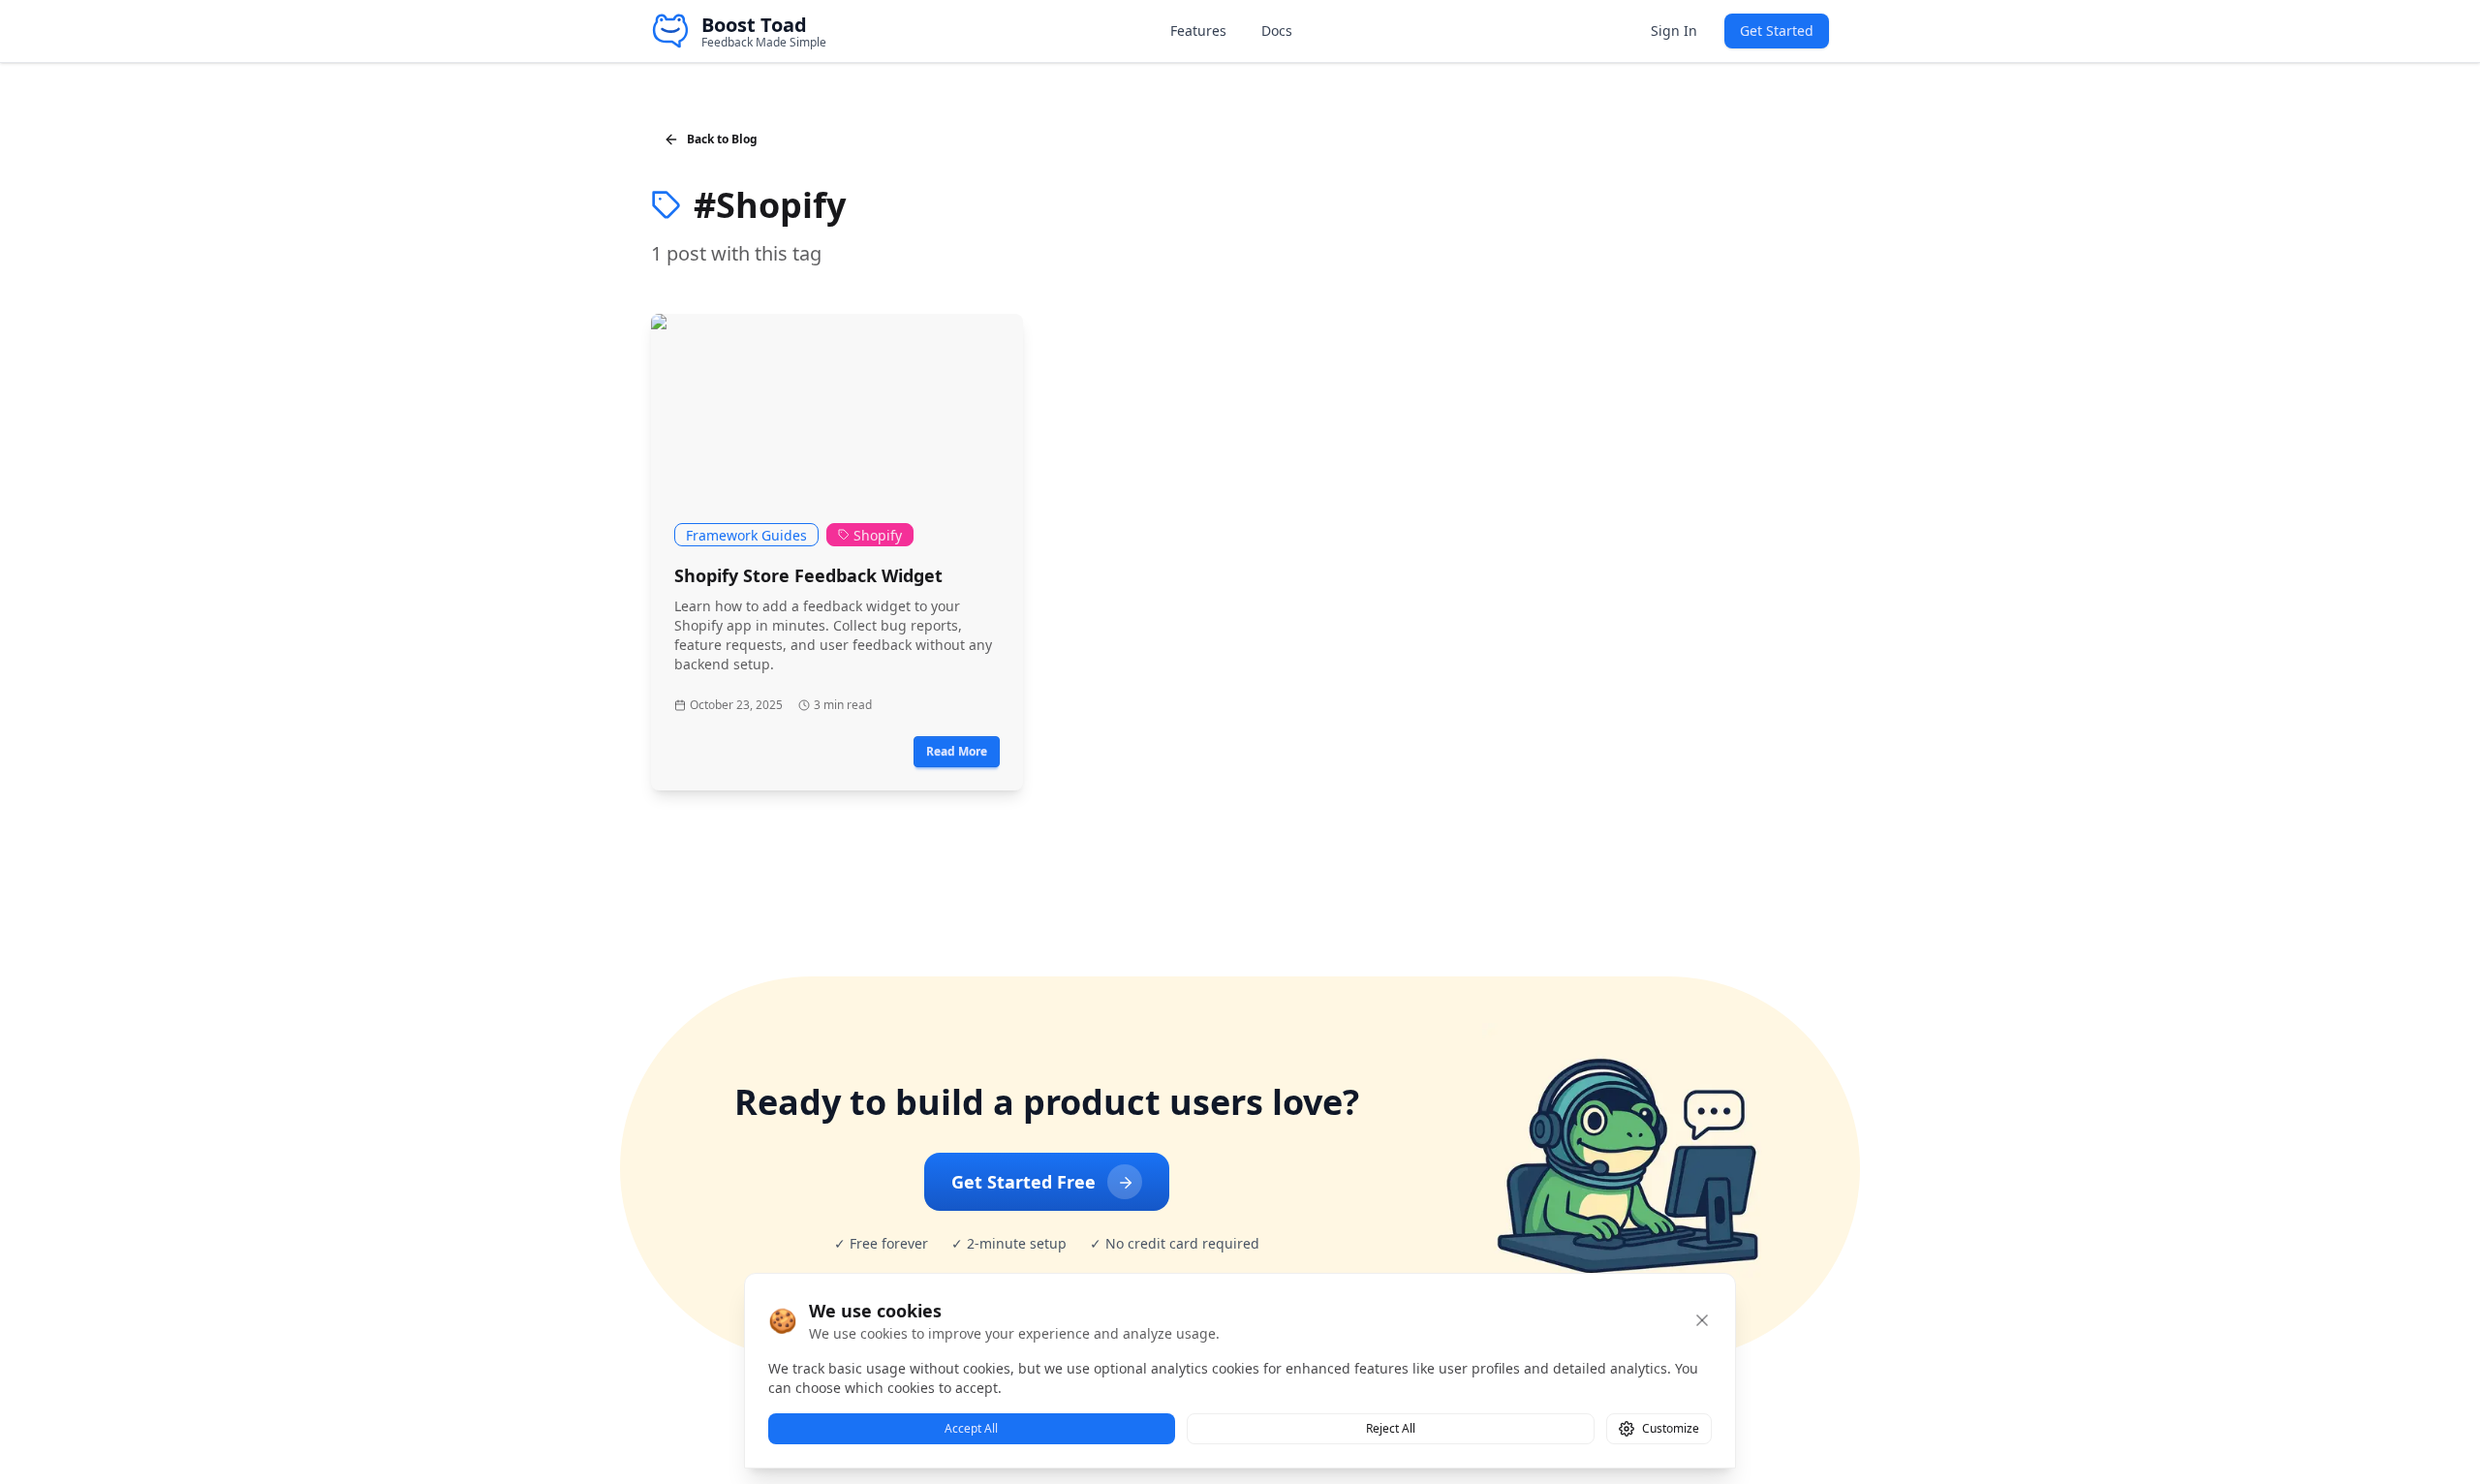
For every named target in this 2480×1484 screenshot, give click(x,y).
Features (1198, 31)
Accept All (971, 1428)
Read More (957, 751)
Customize (1671, 1428)
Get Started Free (1023, 1182)
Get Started (1777, 31)
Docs (1277, 31)
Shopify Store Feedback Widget (808, 575)
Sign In (1674, 31)
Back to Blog (722, 139)
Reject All (1391, 1428)
